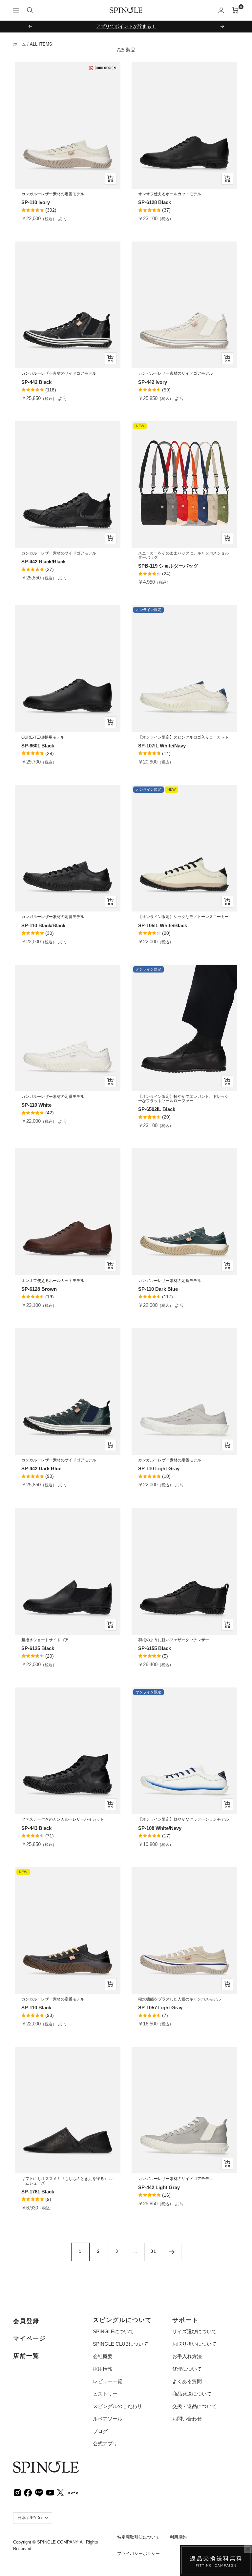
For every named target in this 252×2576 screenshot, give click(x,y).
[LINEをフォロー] (39, 2492)
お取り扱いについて (194, 2344)
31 (154, 2251)
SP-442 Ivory (153, 382)
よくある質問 (187, 2381)
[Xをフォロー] (60, 2492)
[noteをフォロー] (73, 2492)
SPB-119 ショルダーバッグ (168, 566)
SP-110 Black (36, 2008)
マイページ (30, 2338)
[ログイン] (221, 10)
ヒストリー (105, 2394)
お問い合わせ (187, 2419)
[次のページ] (172, 2252)
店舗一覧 (26, 2356)
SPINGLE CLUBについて (121, 2344)
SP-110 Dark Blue (158, 1289)
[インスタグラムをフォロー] (17, 2492)
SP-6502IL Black (157, 1109)
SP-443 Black (36, 1828)
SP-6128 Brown (39, 1289)
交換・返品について (194, 2406)
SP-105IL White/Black (163, 925)
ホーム (20, 44)
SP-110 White (36, 1105)
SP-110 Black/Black (43, 925)
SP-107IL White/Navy (162, 746)
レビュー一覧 (108, 2381)
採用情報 (103, 2369)
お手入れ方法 (187, 2356)
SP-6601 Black (38, 746)
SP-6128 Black (155, 202)
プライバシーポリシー (138, 2554)
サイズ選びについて (194, 2331)
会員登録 (26, 2321)
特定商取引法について (138, 2537)
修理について (187, 2369)
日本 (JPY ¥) (30, 2518)
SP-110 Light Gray (159, 1468)
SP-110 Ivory (36, 202)
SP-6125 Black (38, 1648)
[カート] (235, 10)
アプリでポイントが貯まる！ (126, 26)
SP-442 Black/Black (43, 562)
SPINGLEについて (113, 2331)
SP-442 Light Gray (159, 2187)
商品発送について (192, 2394)
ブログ (100, 2431)
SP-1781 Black (38, 2192)
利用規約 (178, 2537)
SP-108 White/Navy (160, 1828)
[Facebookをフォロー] (28, 2492)
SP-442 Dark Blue (41, 1468)
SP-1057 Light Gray (160, 2008)
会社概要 (103, 2356)
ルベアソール (108, 2419)
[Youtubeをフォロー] (50, 2492)
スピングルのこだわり (117, 2406)
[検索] (30, 10)
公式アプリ (105, 2444)
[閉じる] (248, 2549)
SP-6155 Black (155, 1648)
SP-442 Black (36, 382)
